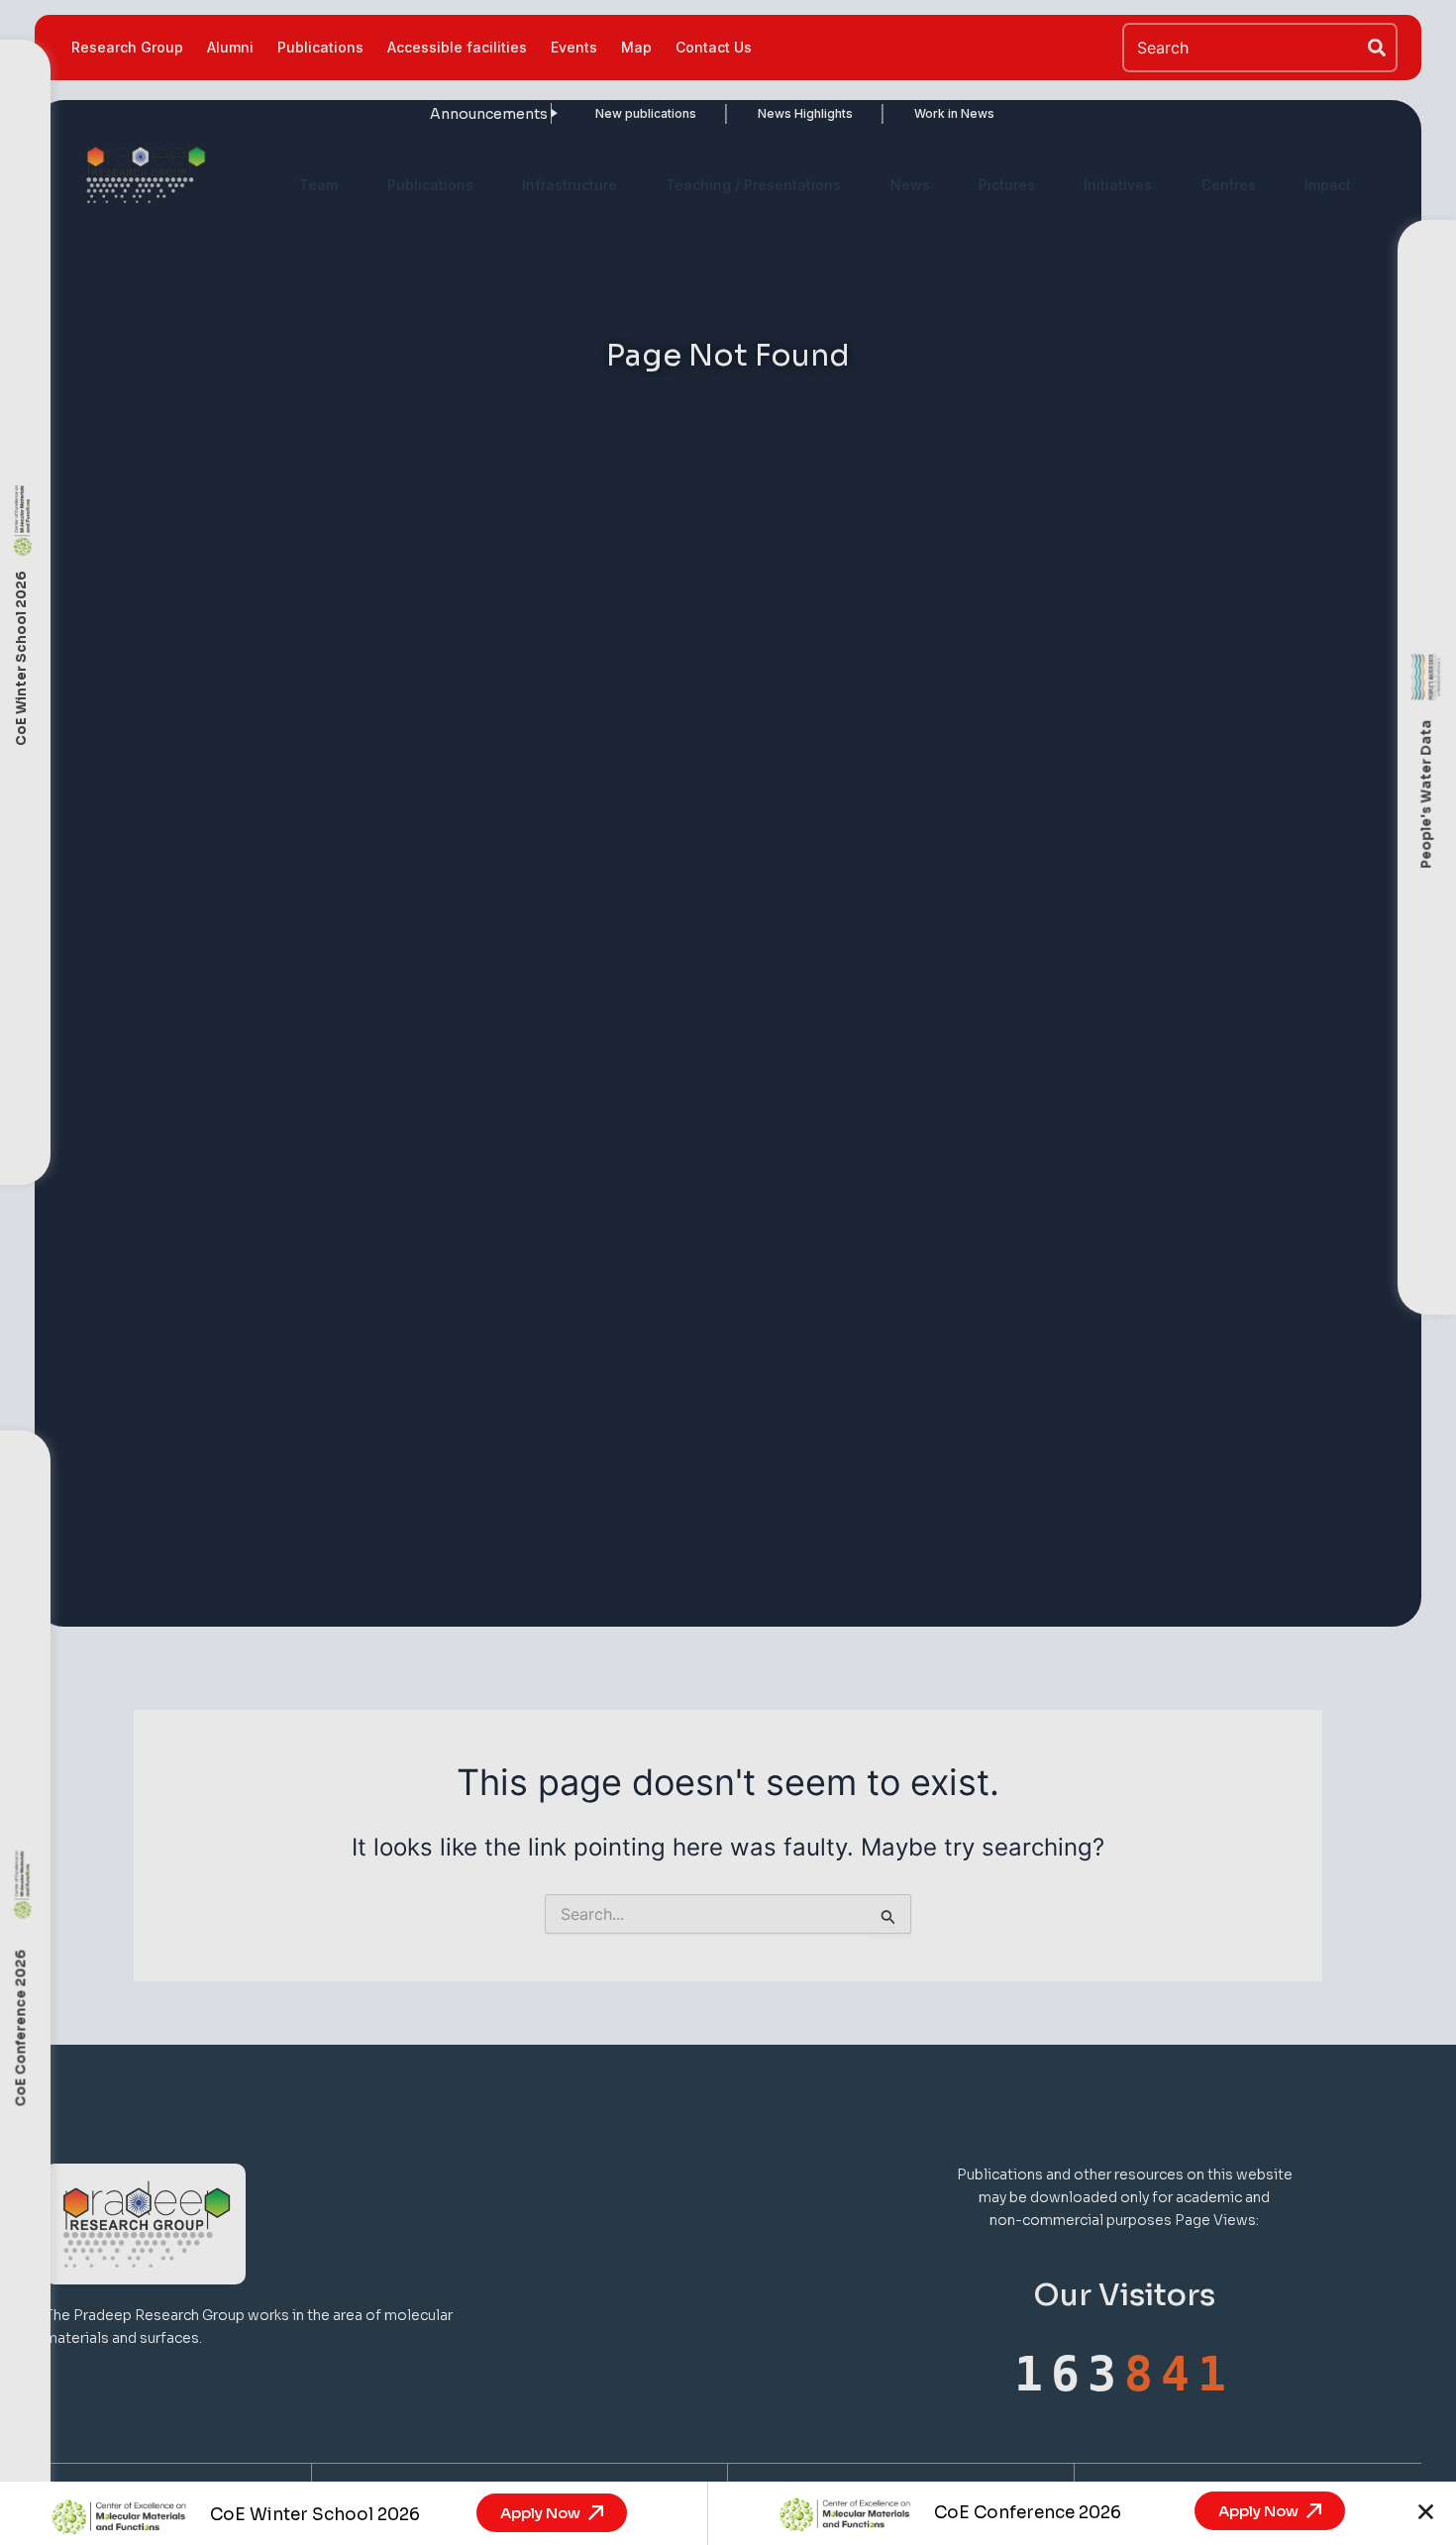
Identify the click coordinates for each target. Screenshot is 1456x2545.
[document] (728, 1272)
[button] (1426, 2512)
